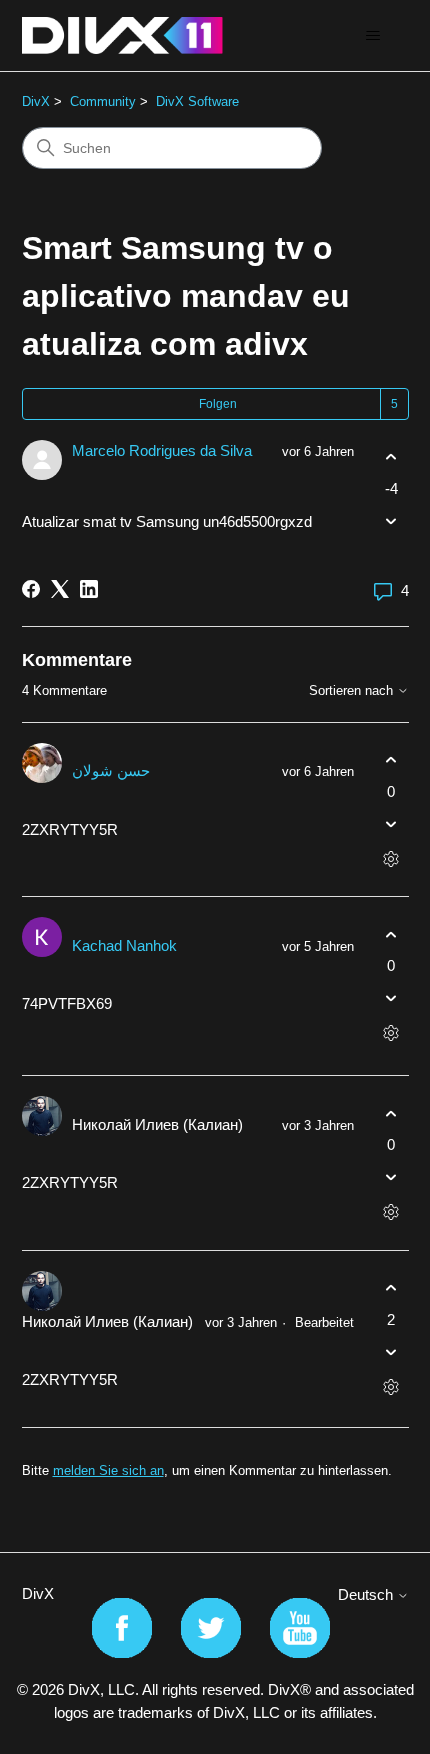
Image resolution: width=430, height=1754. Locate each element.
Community (103, 101)
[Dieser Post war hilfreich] (391, 457)
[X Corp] (60, 589)
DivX (36, 101)
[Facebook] (31, 589)
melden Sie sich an (108, 1470)
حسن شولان (111, 770)
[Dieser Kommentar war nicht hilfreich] (391, 823)
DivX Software (197, 101)
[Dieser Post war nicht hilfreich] (391, 520)
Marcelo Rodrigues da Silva (162, 450)
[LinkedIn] (89, 589)
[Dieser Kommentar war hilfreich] (391, 760)
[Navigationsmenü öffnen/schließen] (373, 36)
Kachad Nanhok (124, 945)
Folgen (218, 404)
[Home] (122, 35)
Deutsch (367, 1594)
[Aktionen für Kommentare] (391, 858)
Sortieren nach (353, 691)
